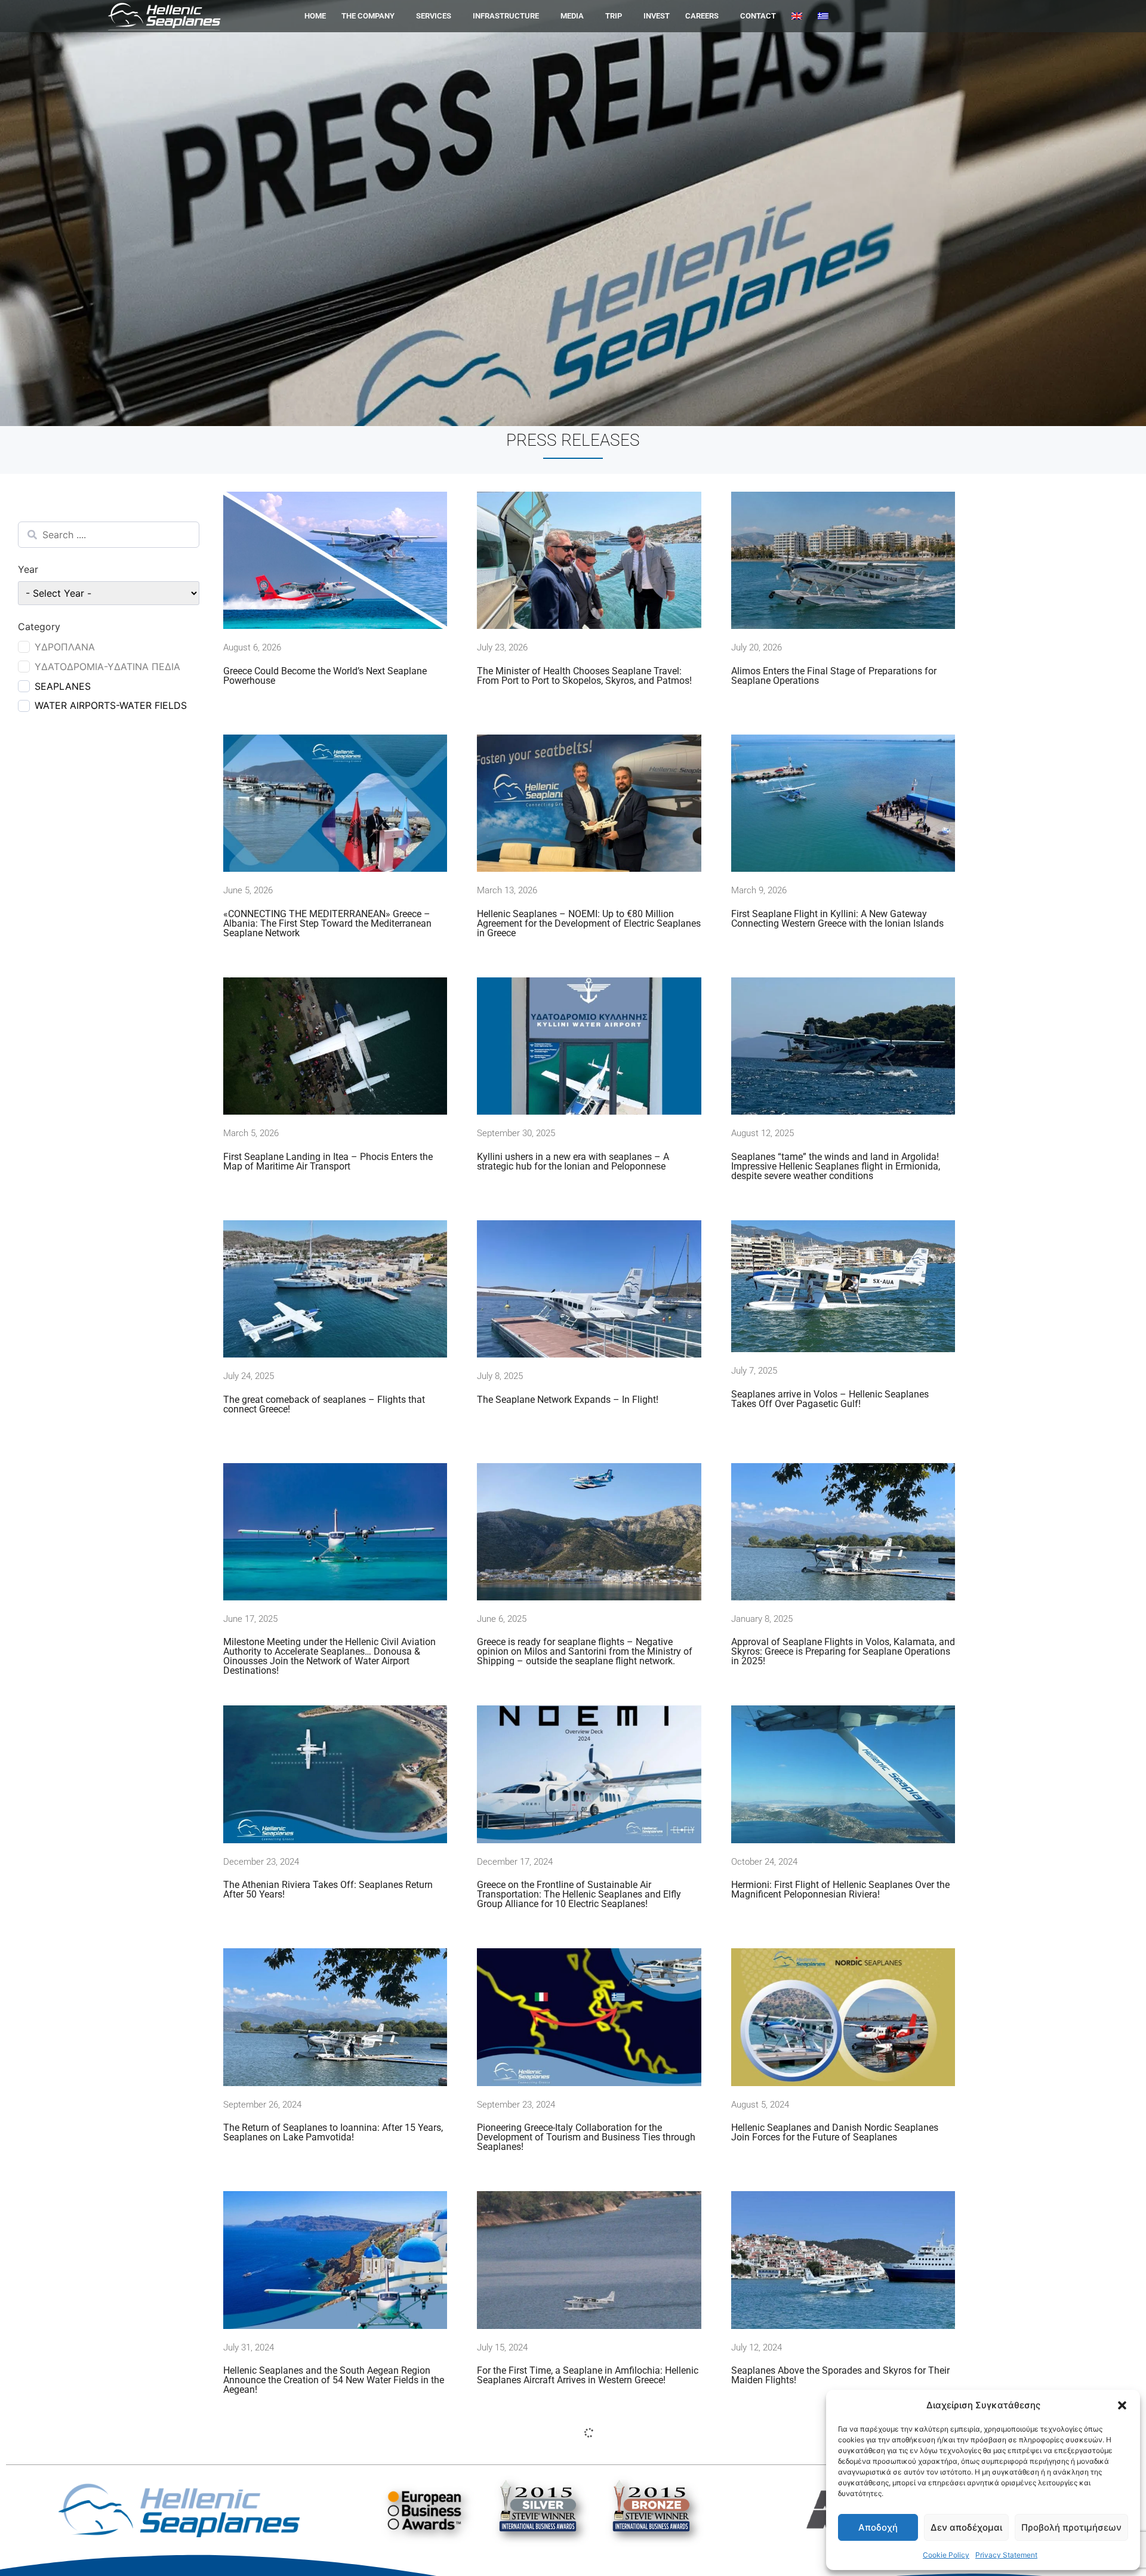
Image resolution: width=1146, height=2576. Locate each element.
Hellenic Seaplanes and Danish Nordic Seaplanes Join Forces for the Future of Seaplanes (835, 2132)
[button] (1122, 2405)
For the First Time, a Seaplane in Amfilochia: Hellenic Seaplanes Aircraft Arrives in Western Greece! (588, 2375)
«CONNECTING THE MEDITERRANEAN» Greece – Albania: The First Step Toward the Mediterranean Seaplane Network (327, 923)
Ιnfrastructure (506, 16)
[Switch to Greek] (823, 16)
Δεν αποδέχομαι (966, 2527)
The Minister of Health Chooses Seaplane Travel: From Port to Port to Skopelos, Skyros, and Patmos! (584, 676)
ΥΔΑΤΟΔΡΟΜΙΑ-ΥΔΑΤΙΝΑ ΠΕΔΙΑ (107, 667)
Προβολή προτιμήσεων (1071, 2527)
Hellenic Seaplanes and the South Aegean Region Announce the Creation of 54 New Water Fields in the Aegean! (334, 2380)
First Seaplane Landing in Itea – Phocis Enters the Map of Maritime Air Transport (328, 1161)
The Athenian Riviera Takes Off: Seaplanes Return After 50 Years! (328, 1889)
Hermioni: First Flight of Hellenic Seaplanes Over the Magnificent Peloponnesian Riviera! (840, 1889)
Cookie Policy (946, 2555)
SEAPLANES (63, 686)
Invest (657, 16)
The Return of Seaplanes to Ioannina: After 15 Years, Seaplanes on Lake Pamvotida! (333, 2132)
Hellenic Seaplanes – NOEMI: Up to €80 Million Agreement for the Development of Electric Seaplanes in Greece (589, 923)
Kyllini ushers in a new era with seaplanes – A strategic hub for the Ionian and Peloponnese (573, 1161)
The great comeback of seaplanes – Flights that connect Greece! (324, 1404)
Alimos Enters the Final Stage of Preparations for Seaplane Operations (834, 676)
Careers (702, 16)
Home (315, 16)
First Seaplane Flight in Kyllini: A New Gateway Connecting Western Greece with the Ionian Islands (837, 919)
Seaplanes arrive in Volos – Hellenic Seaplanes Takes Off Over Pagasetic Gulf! (830, 1399)
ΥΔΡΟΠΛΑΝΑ (65, 647)
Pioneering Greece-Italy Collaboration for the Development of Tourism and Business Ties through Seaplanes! (586, 2137)
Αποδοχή (878, 2527)
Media (572, 16)
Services (434, 16)
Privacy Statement (1006, 2555)
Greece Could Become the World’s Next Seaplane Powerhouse (325, 676)
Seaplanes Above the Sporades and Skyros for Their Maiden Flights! (840, 2375)
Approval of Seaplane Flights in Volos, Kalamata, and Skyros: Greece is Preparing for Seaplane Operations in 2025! (843, 1652)
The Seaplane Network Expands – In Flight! (568, 1400)
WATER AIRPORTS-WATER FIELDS (111, 705)
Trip (614, 16)
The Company (368, 16)
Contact (758, 16)
